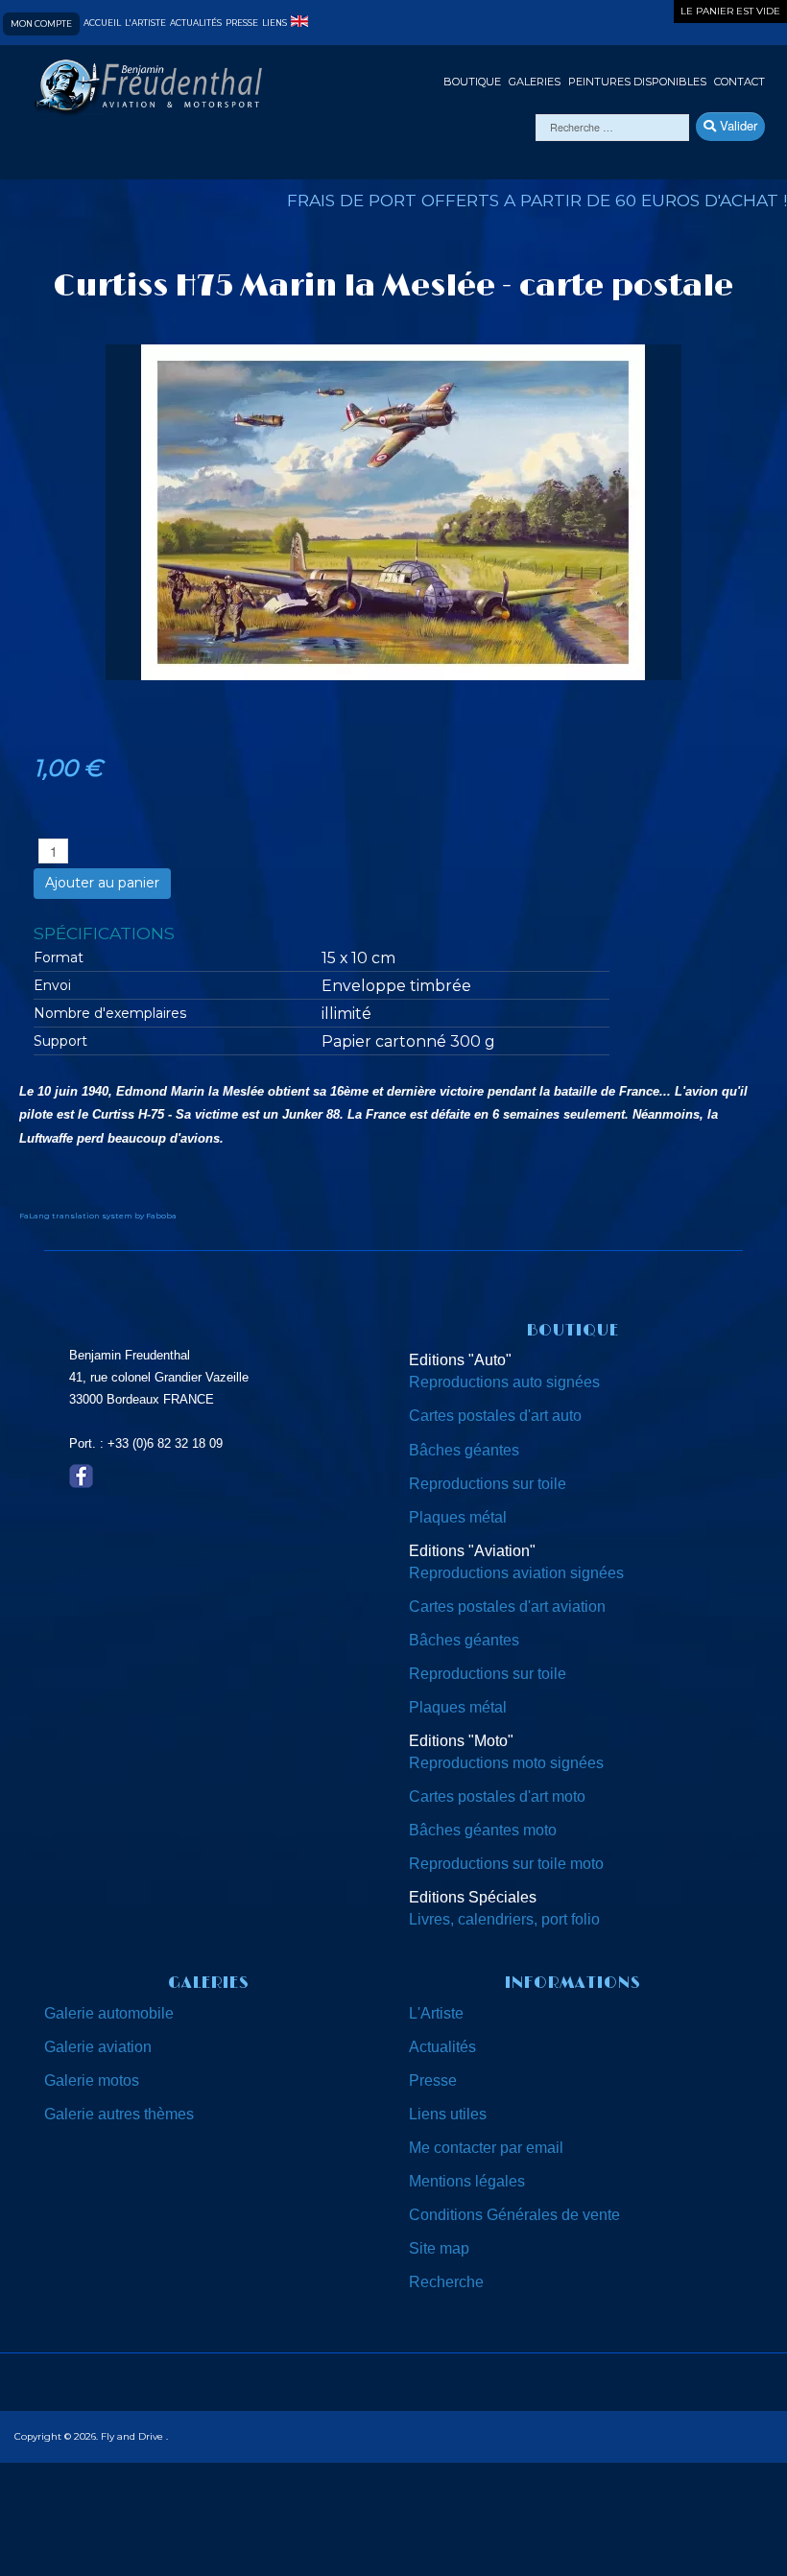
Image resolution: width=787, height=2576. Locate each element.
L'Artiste (436, 2013)
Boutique (472, 82)
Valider (737, 125)
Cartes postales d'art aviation (507, 1607)
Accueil (102, 24)
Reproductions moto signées (506, 1763)
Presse (242, 24)
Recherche (446, 2282)
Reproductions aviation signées (516, 1573)
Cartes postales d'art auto (495, 1416)
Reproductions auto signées (504, 1382)
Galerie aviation (98, 2047)
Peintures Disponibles (637, 82)
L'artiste (145, 24)
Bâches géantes (464, 1450)
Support (60, 1041)
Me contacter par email (486, 2148)
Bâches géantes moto (483, 1830)
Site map (439, 2248)
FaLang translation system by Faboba (98, 1216)
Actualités (196, 24)
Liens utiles (448, 2114)
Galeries (535, 82)
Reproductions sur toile (488, 1484)
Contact (739, 82)
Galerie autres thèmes (119, 2114)
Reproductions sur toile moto (506, 1864)
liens (274, 24)
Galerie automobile (109, 2013)
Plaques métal (458, 1517)
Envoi (52, 985)
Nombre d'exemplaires (110, 1013)
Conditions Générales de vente (514, 2215)
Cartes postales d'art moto (497, 1796)
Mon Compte (41, 24)
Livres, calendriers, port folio (504, 1919)
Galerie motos (92, 2080)
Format (59, 957)
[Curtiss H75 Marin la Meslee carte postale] (393, 511)
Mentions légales (467, 2181)
